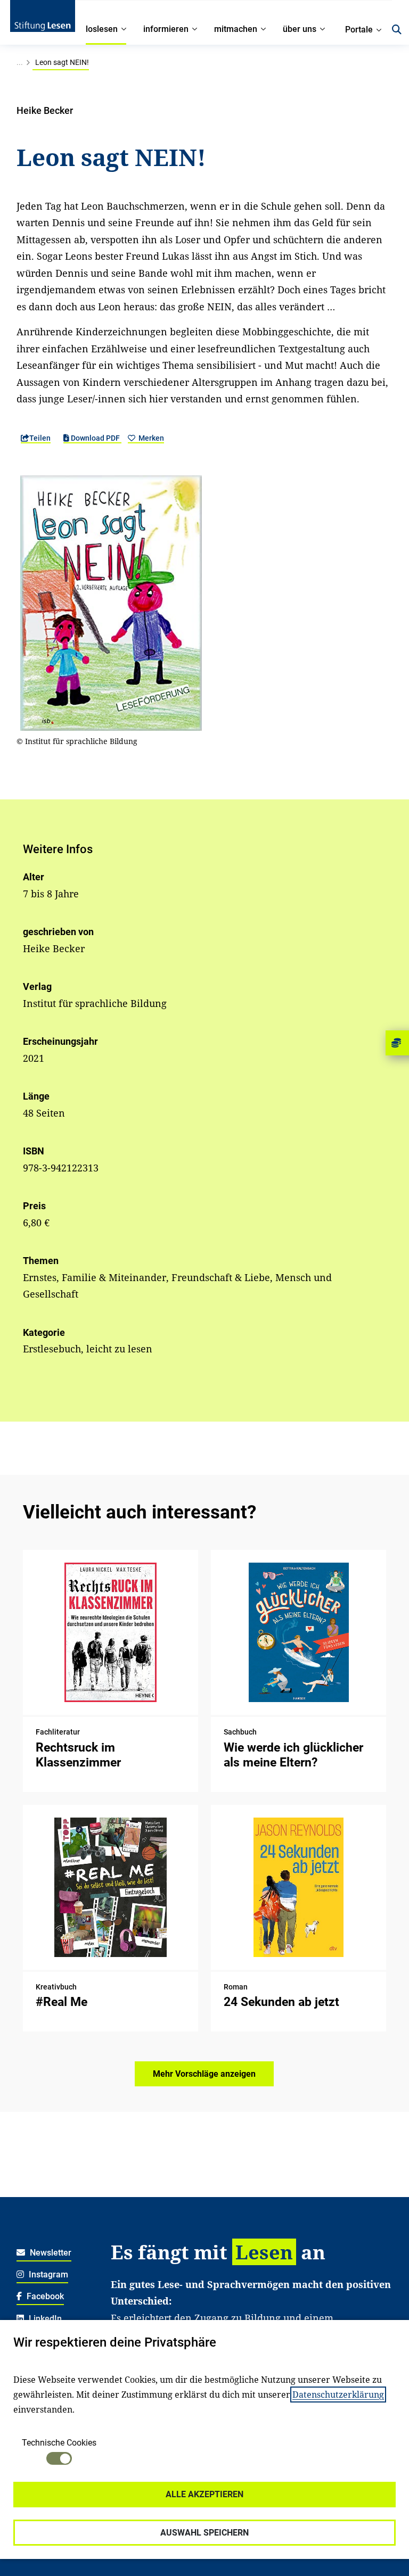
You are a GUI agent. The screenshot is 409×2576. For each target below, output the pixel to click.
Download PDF (95, 438)
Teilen (40, 438)
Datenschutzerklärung (338, 2395)
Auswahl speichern (204, 2533)
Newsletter (50, 2253)
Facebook (44, 2296)
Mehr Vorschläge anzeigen (204, 2074)
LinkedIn (44, 2319)
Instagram (47, 2274)
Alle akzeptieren (204, 2494)
